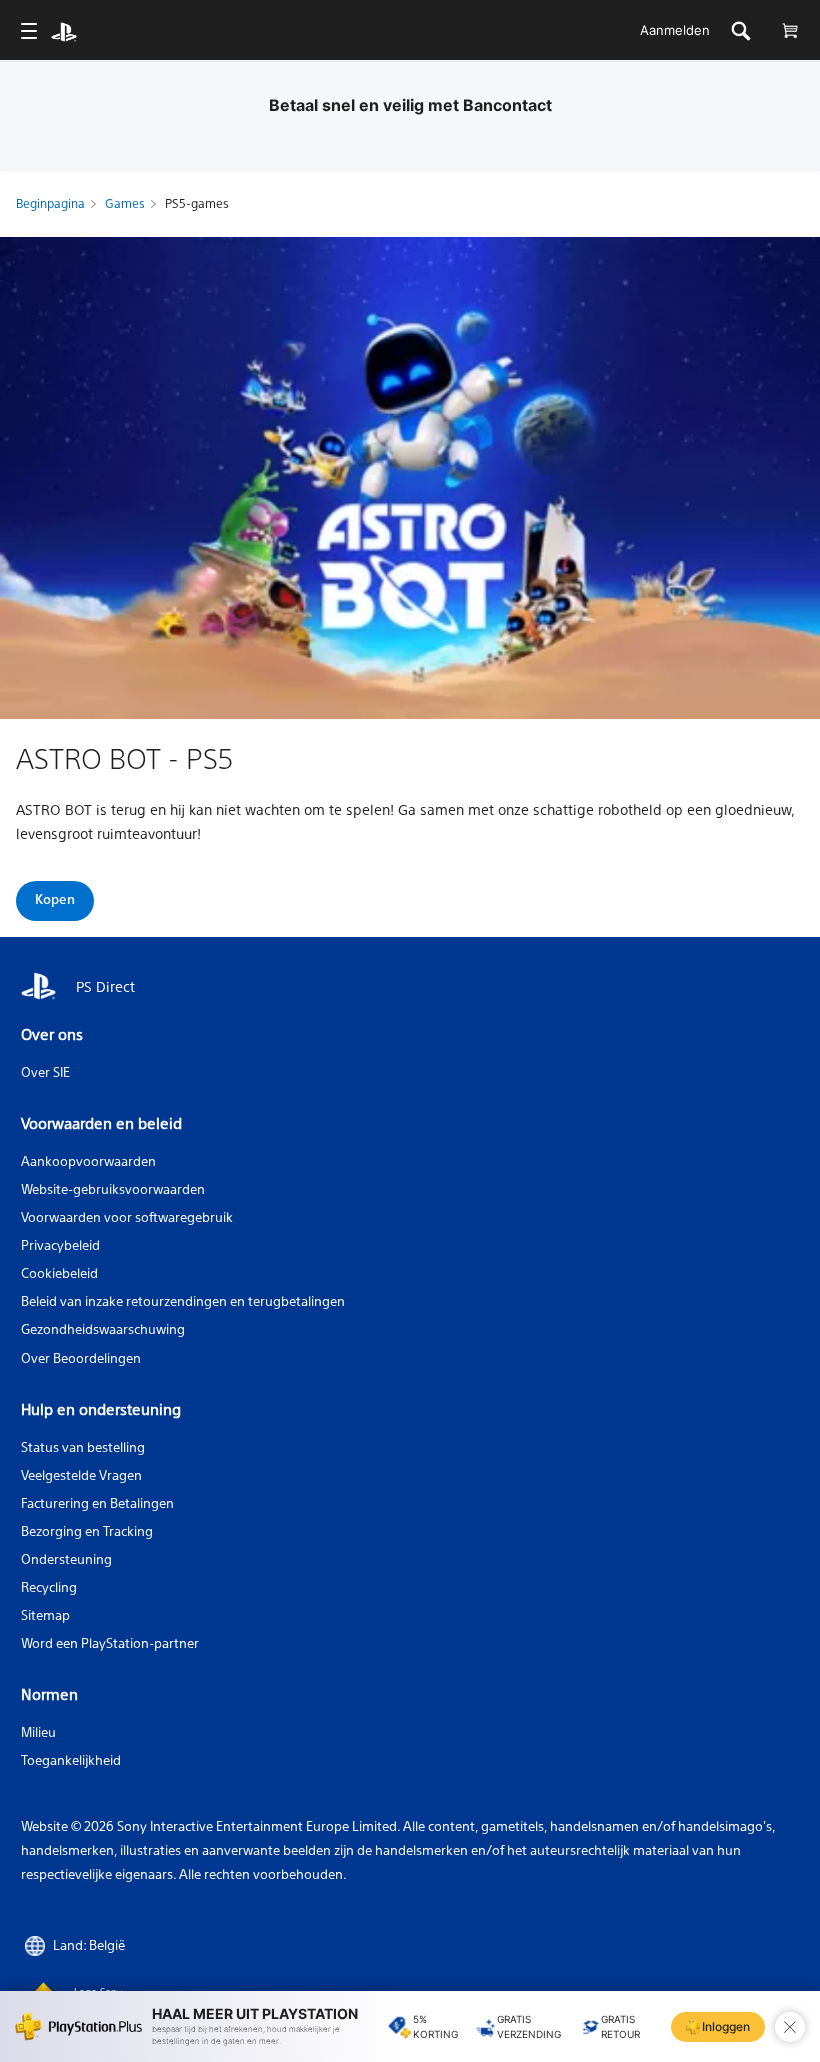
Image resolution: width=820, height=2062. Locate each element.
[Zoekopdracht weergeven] (740, 30)
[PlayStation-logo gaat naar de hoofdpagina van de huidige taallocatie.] (64, 31)
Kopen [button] (55, 898)
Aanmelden (675, 30)
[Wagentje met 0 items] (789, 30)
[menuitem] (28, 30)
